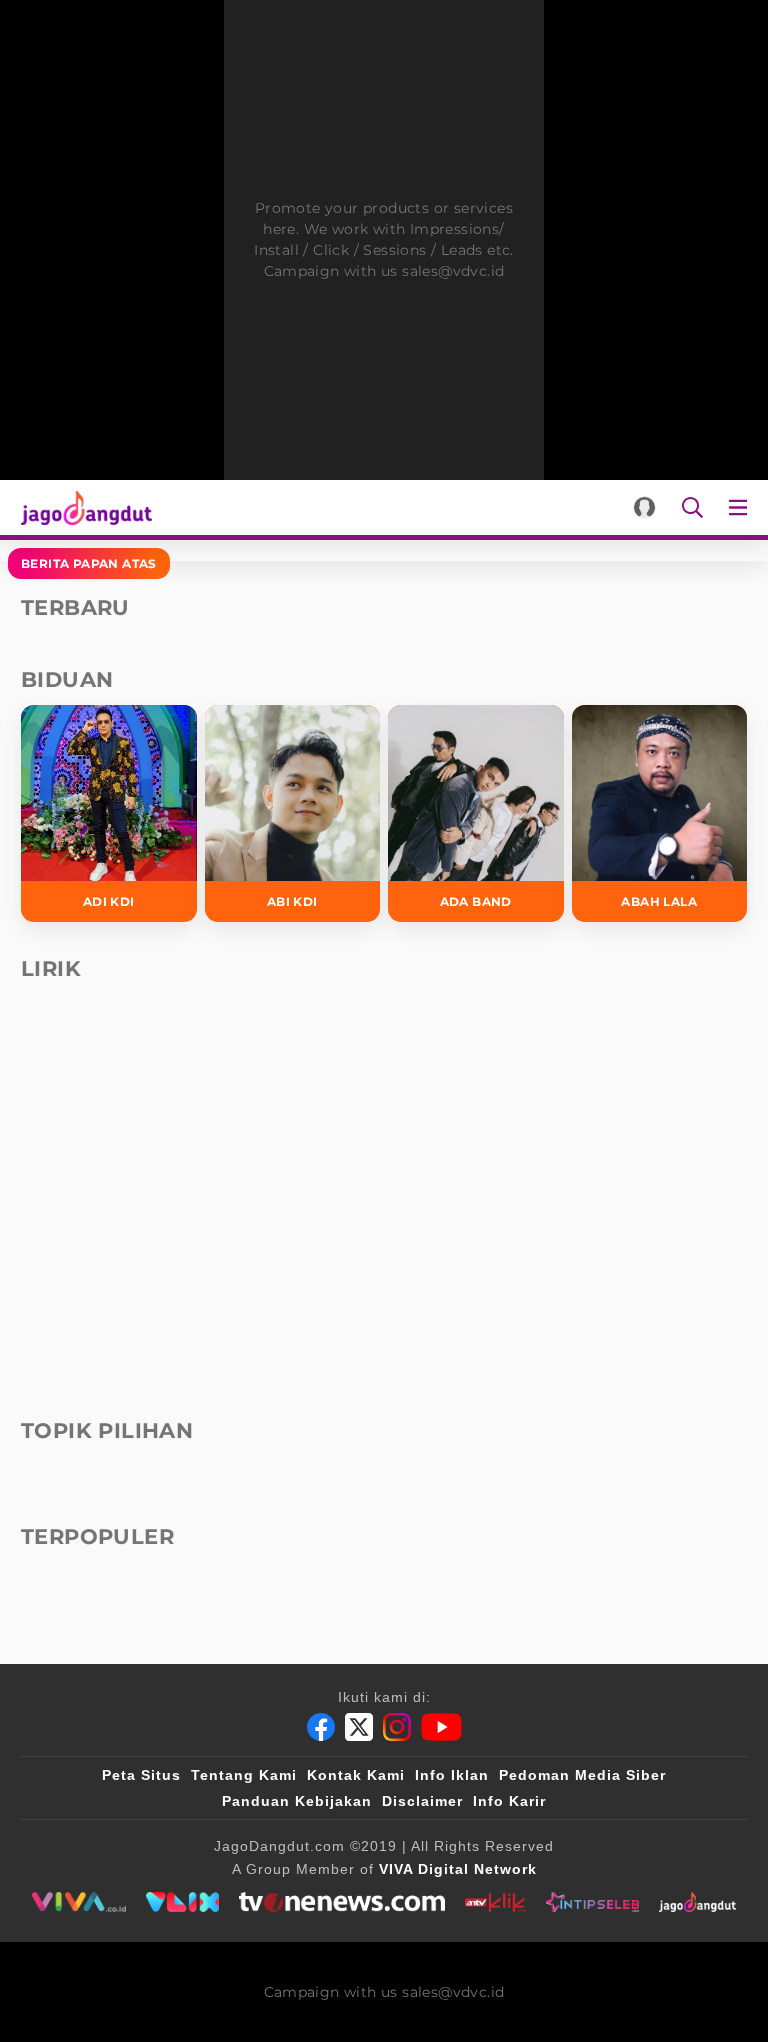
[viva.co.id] (78, 1902)
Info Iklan (452, 1775)
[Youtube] (441, 1727)
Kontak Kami (356, 1775)
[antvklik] (495, 1902)
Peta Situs (141, 1775)
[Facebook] (321, 1727)
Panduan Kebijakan (297, 1801)
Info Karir (509, 1801)
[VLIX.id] (183, 1902)
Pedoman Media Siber (582, 1775)
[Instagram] (397, 1727)
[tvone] (341, 1902)
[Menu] (742, 507)
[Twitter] (359, 1727)
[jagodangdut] (697, 1902)
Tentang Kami (244, 1775)
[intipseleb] (592, 1902)
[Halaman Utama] (82, 507)
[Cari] (692, 507)
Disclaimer (422, 1801)
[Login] (644, 507)
